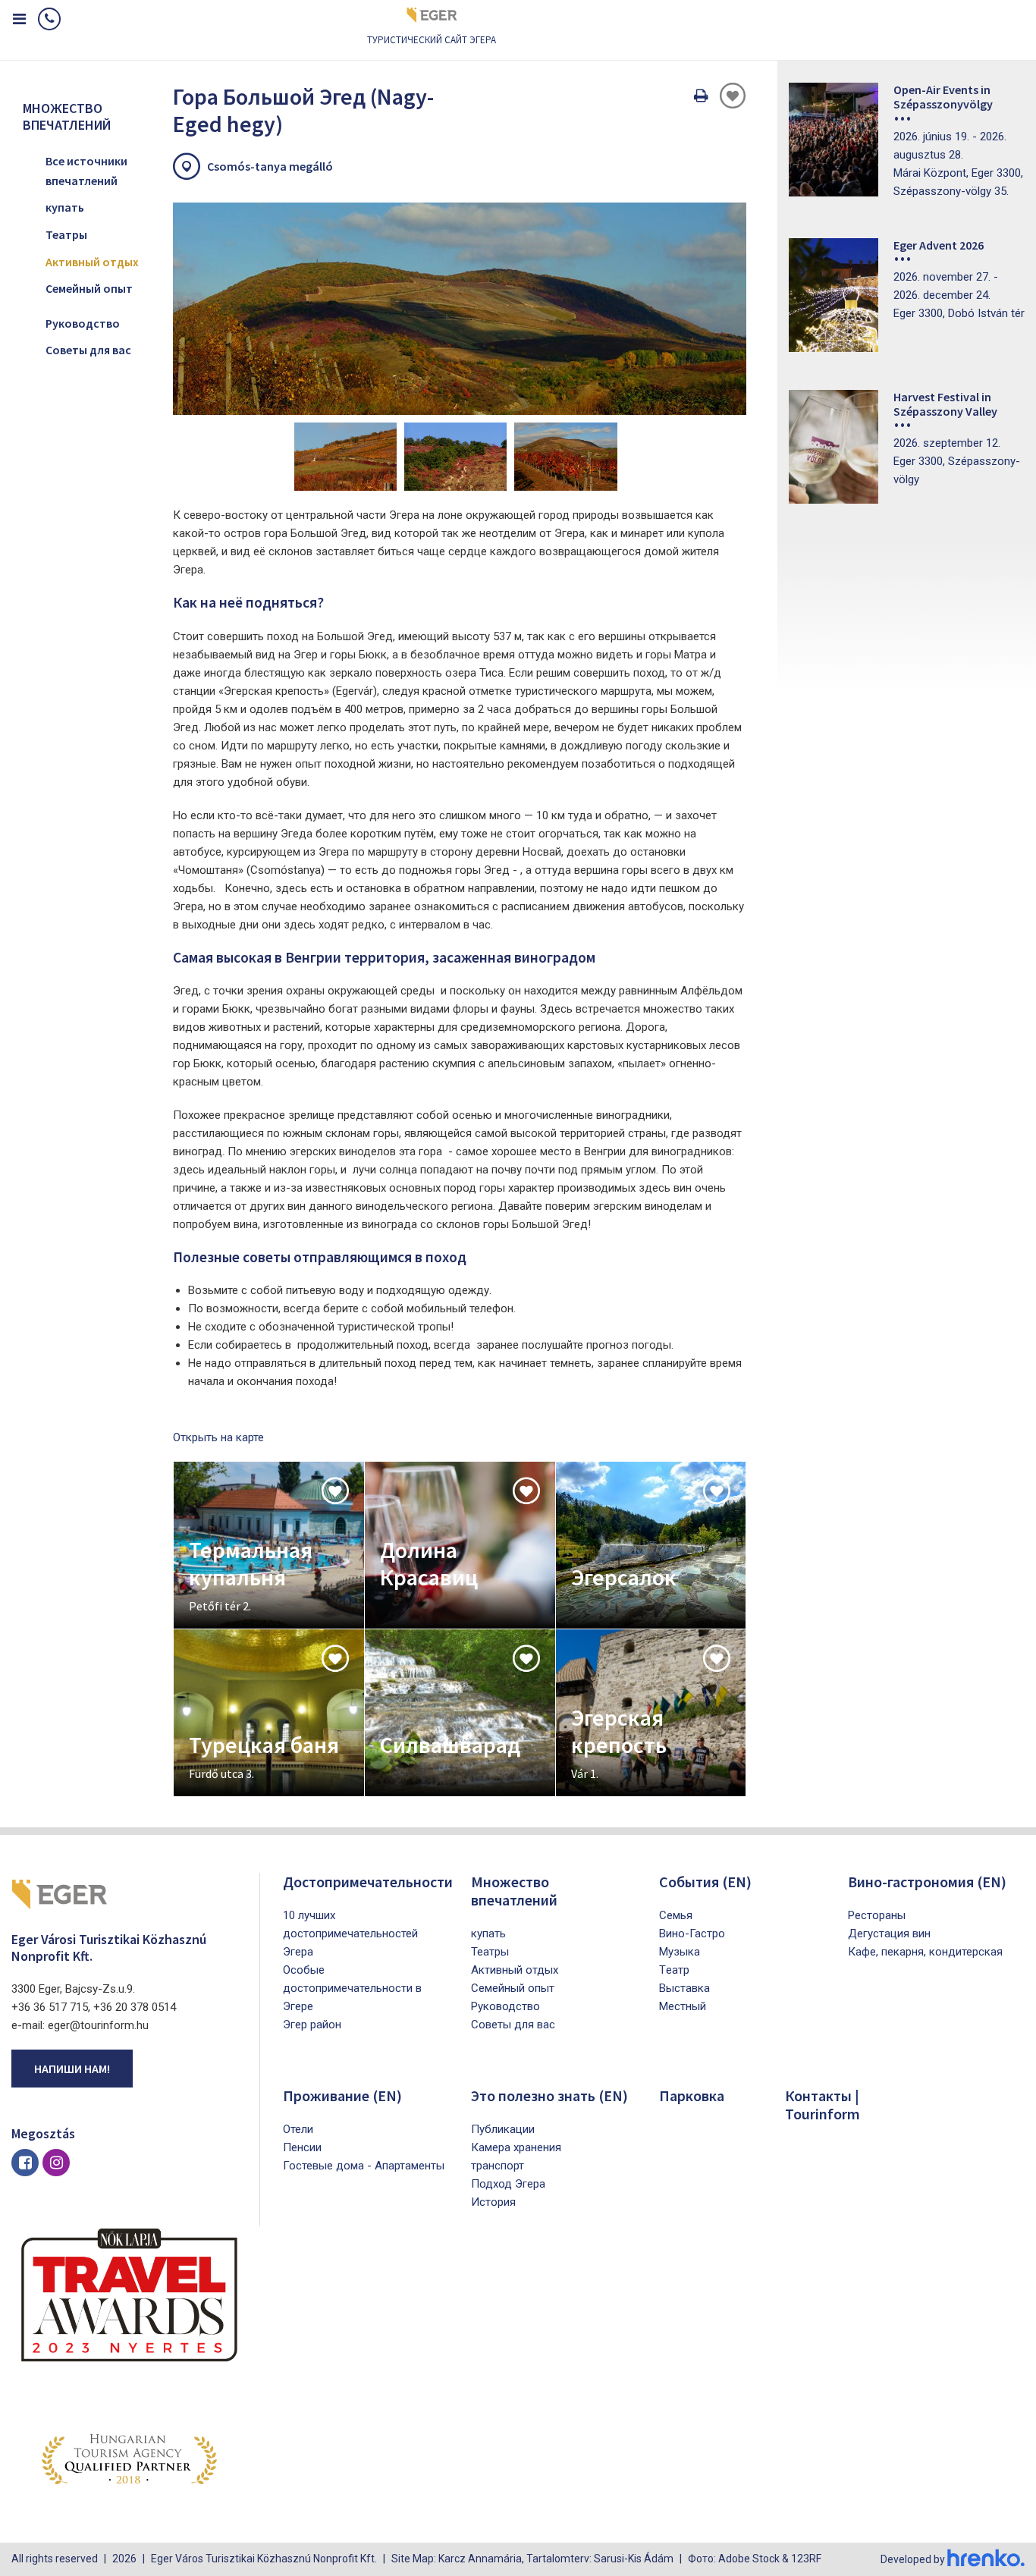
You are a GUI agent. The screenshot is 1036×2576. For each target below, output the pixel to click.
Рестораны (877, 1915)
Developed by (914, 2559)
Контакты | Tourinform (823, 2105)
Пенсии (302, 2147)
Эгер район (312, 2025)
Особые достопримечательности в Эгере (352, 1988)
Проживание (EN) (342, 2095)
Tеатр (674, 1970)
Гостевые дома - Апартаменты (364, 2166)
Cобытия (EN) (705, 1882)
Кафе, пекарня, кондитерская (925, 1952)
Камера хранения (516, 2147)
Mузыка (680, 1952)
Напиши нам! (72, 2069)
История (493, 2202)
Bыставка (684, 1988)
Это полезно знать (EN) (549, 2095)
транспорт (498, 2166)
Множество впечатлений (514, 1891)
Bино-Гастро (692, 1934)
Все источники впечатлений (86, 171)
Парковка (692, 2095)
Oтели (298, 2129)
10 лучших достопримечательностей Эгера (350, 1934)
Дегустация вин (889, 1934)
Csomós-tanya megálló (270, 166)
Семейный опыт (89, 288)
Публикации (503, 2129)
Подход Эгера (508, 2184)
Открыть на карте (218, 1437)
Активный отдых (92, 262)
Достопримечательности (368, 1882)
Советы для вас (88, 350)
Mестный (683, 2006)
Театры (66, 234)
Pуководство (83, 323)
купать (65, 207)
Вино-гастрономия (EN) (927, 1882)
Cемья (676, 1915)
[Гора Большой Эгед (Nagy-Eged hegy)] (460, 309)
